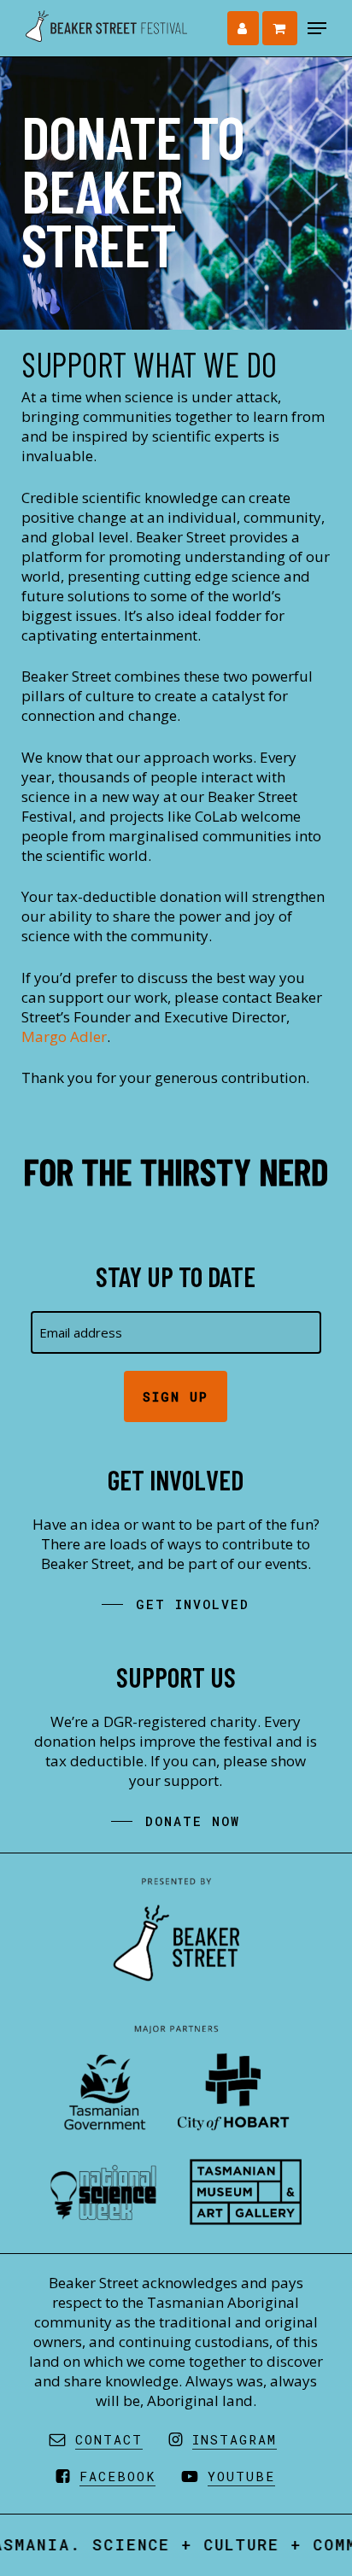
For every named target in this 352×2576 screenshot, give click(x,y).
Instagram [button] (235, 2439)
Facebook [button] (117, 2476)
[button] (317, 28)
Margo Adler (64, 1036)
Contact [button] (109, 2439)
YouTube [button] (241, 2476)
